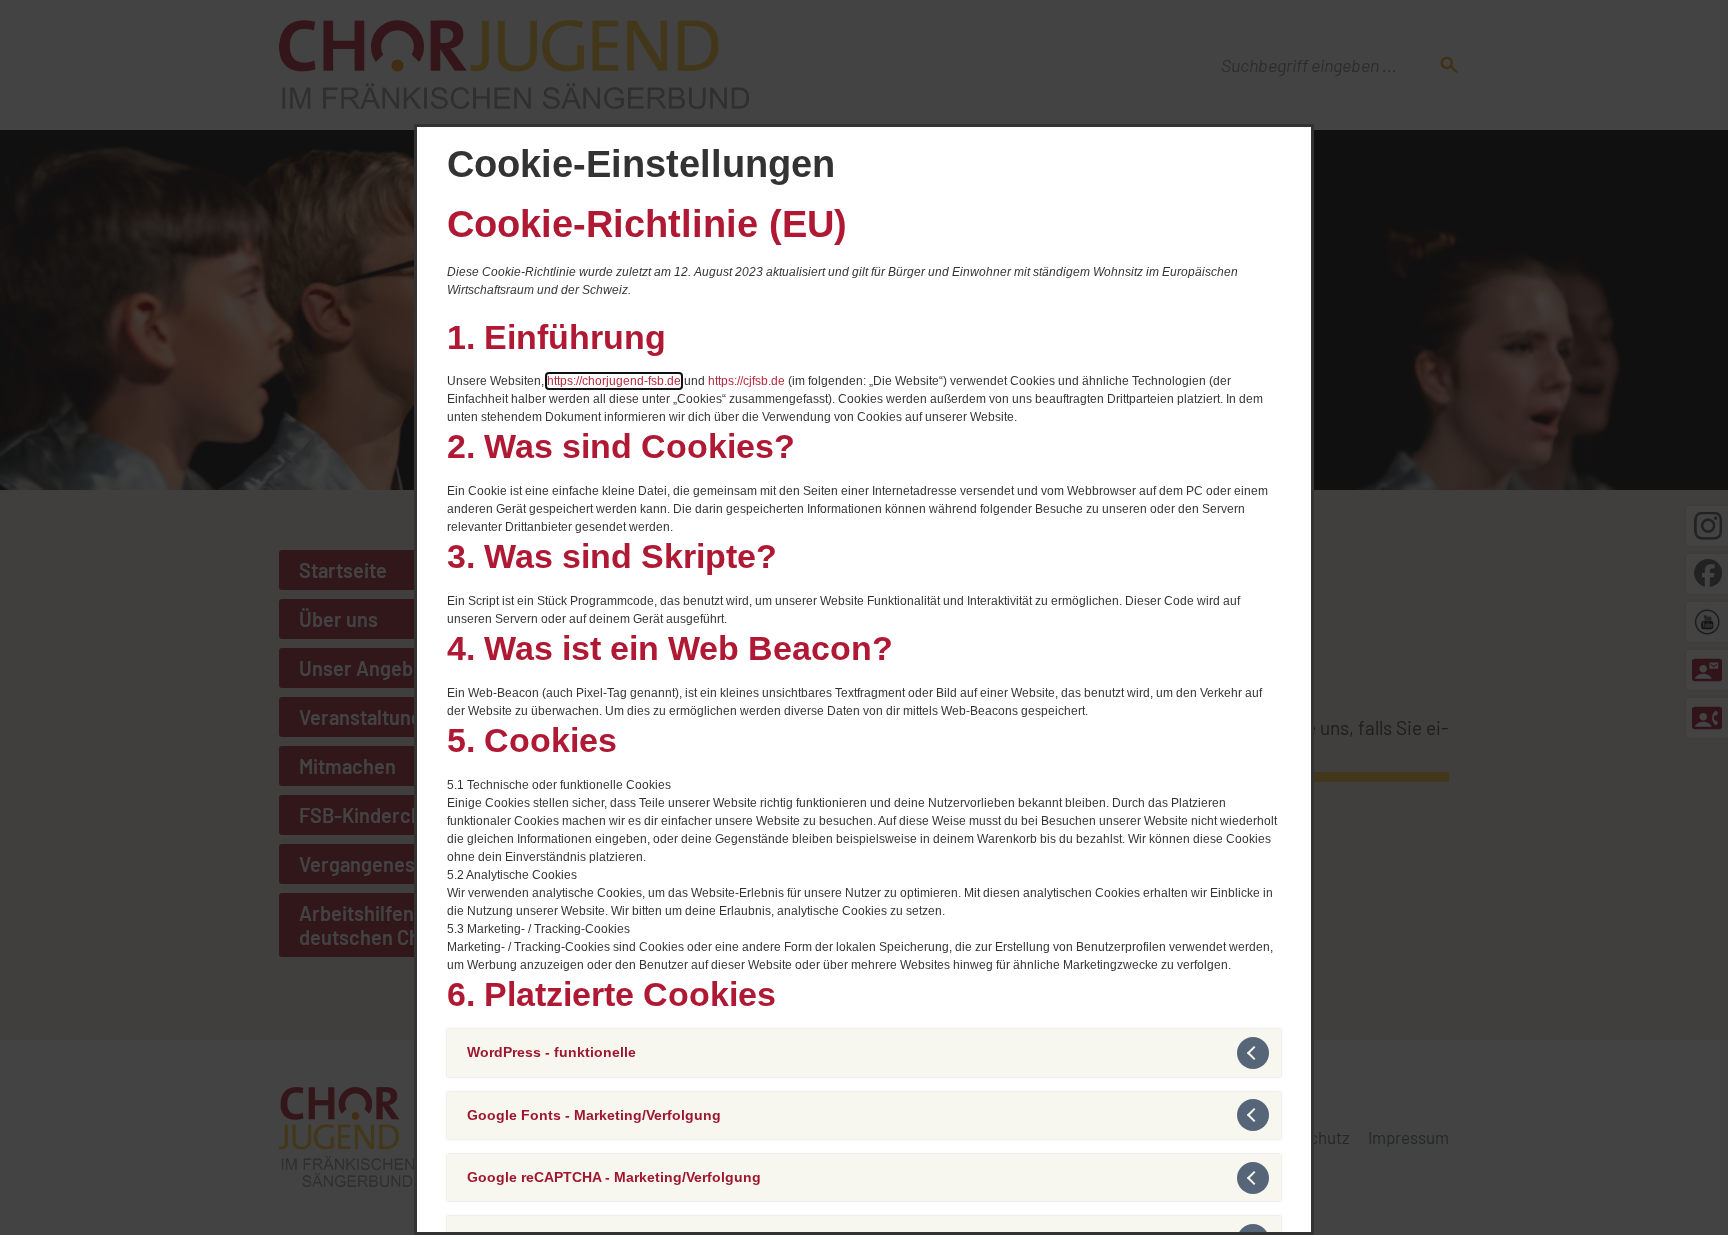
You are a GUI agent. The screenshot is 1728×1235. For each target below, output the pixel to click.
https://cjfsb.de (746, 381)
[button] (864, 1052)
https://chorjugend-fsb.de (614, 381)
